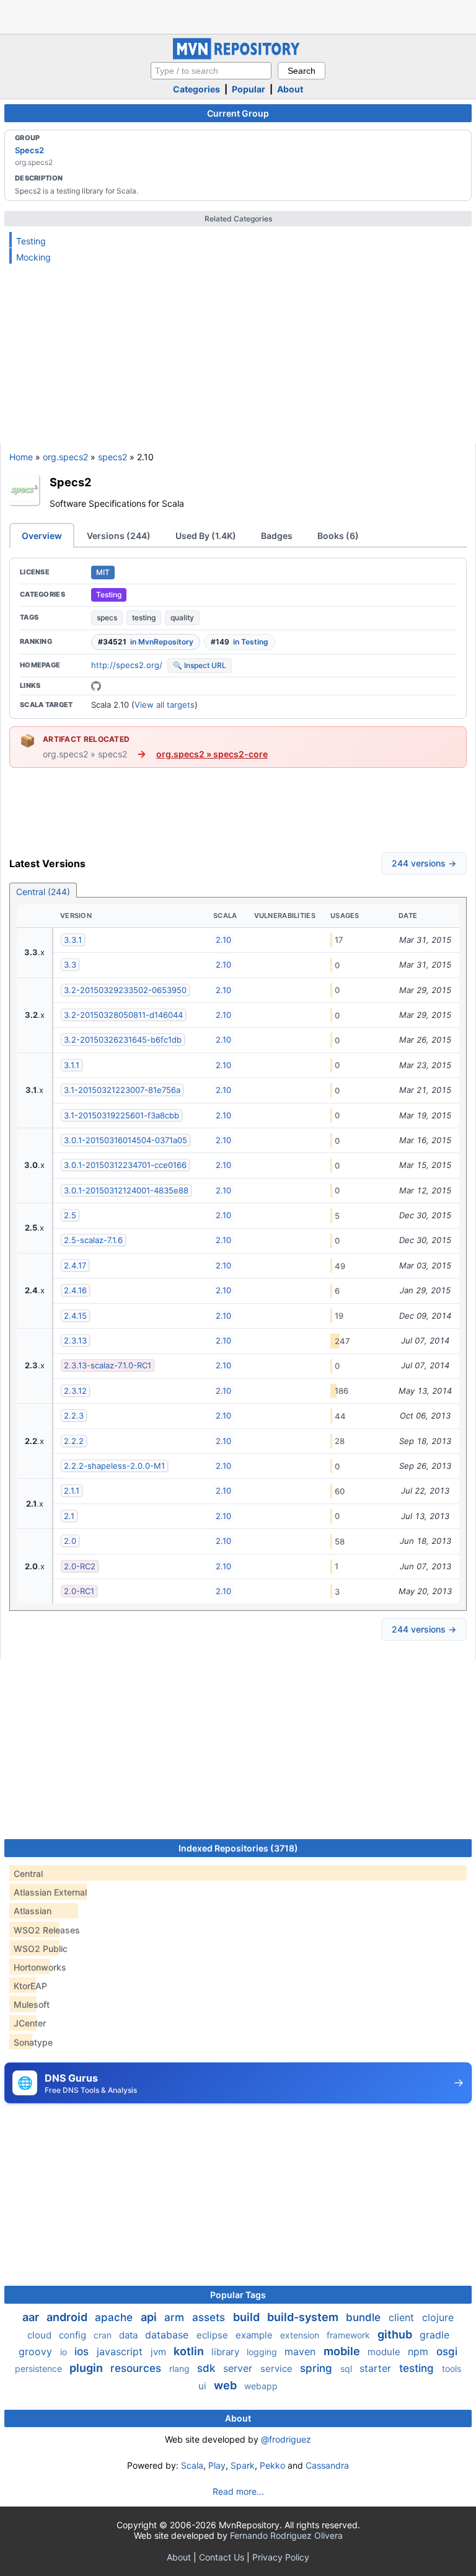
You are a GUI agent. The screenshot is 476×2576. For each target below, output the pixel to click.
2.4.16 (75, 1290)
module (385, 2352)
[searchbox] (211, 71)
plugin (87, 2368)
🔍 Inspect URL (200, 665)
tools (452, 2369)
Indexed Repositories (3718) (238, 1848)
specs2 (112, 457)
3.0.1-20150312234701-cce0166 (125, 1165)
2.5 (70, 1215)
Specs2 (29, 150)
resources (137, 2368)
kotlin (190, 2351)
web (227, 2385)
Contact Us (222, 2557)
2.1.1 (72, 1491)
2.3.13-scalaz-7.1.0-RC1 (108, 1365)
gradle (434, 2335)
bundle (365, 2317)
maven (302, 2351)
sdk (208, 2368)
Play (217, 2465)
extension (301, 2335)
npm (420, 2351)
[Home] (238, 56)
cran (104, 2335)
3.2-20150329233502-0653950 (125, 990)
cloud (41, 2335)
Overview (42, 536)
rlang (181, 2369)
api (150, 2317)
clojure (438, 2317)
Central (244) (43, 892)
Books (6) (338, 536)
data (130, 2335)
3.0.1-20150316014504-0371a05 (126, 1140)
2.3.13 (75, 1340)
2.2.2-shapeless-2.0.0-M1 (114, 1466)
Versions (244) (119, 536)
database (168, 2335)
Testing (31, 241)
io (65, 2352)
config (74, 2335)
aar (32, 2317)
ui (204, 2386)
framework (350, 2335)
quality (182, 617)
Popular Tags (238, 2295)
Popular (249, 89)
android (68, 2317)
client (403, 2317)
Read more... (238, 2491)
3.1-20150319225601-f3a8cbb (121, 1115)
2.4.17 (75, 1265)
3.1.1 (72, 1065)
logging (263, 2352)
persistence (40, 2369)
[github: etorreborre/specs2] (96, 686)
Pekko (272, 2465)
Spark (243, 2465)
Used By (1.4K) (206, 536)
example (255, 2335)
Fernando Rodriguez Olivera (286, 2535)
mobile (343, 2351)
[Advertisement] (238, 16)
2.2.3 (74, 1415)
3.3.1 (73, 940)
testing (144, 617)
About (290, 89)
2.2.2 (74, 1441)
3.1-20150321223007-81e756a (122, 1090)
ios (83, 2351)
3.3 (70, 965)
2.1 (69, 1516)
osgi (447, 2351)
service (278, 2369)
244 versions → (424, 863)
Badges (277, 536)
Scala (192, 2465)
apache (115, 2317)
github (396, 2334)
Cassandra (327, 2465)
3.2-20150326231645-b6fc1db (123, 1040)
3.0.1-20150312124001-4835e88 (126, 1190)
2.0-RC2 (80, 1566)
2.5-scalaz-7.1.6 (93, 1240)
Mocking (33, 257)
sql (347, 2369)
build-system (304, 2317)
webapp (261, 2386)
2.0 (70, 1541)
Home (21, 457)
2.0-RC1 (79, 1591)
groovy (37, 2351)
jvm (160, 2352)
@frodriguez (286, 2439)
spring (318, 2368)
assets (210, 2317)
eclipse (214, 2335)
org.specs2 (65, 457)
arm (176, 2317)
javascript (121, 2351)
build (248, 2317)
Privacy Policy (281, 2557)
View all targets (165, 705)
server (239, 2368)
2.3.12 (75, 1391)
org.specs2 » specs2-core (212, 754)
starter (377, 2368)
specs (107, 617)
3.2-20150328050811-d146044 (123, 1015)
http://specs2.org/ (127, 665)
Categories (196, 89)
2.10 (223, 940)
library (227, 2352)
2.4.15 (75, 1316)
